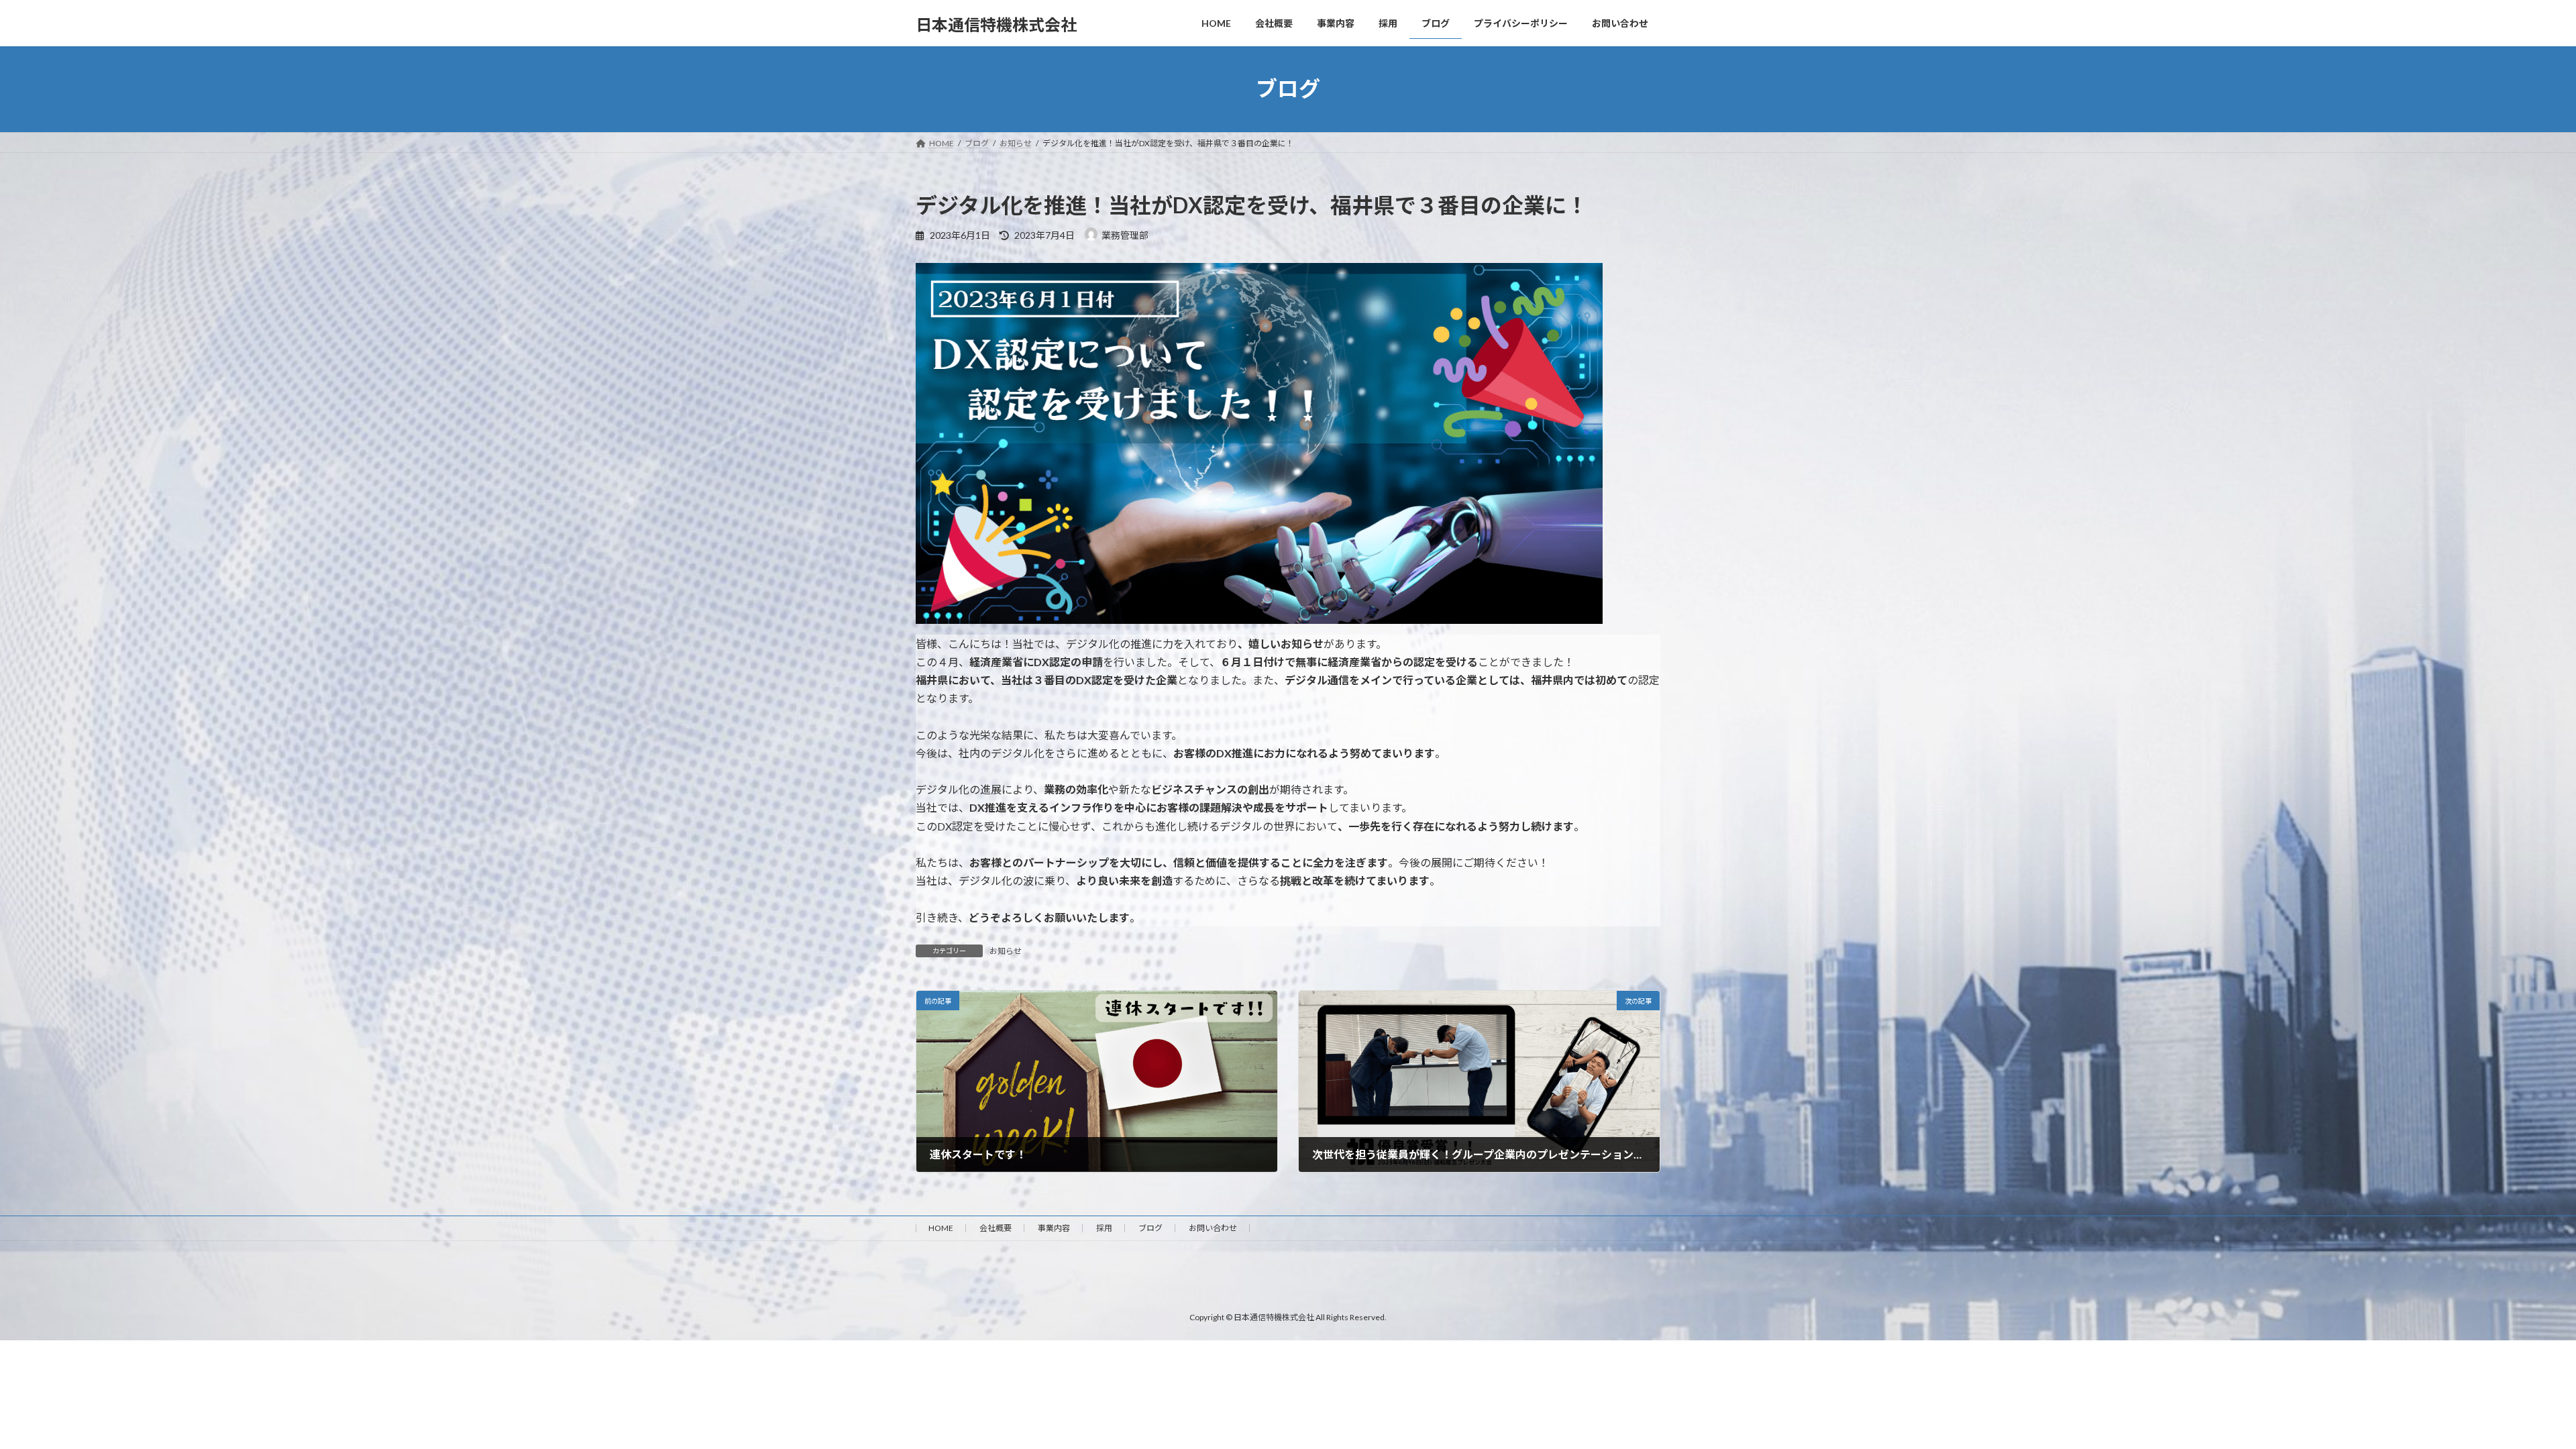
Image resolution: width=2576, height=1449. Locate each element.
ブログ (1150, 1228)
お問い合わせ (1213, 1228)
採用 (1104, 1228)
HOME (941, 1228)
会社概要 (996, 1228)
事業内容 (1054, 1228)
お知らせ (1006, 951)
